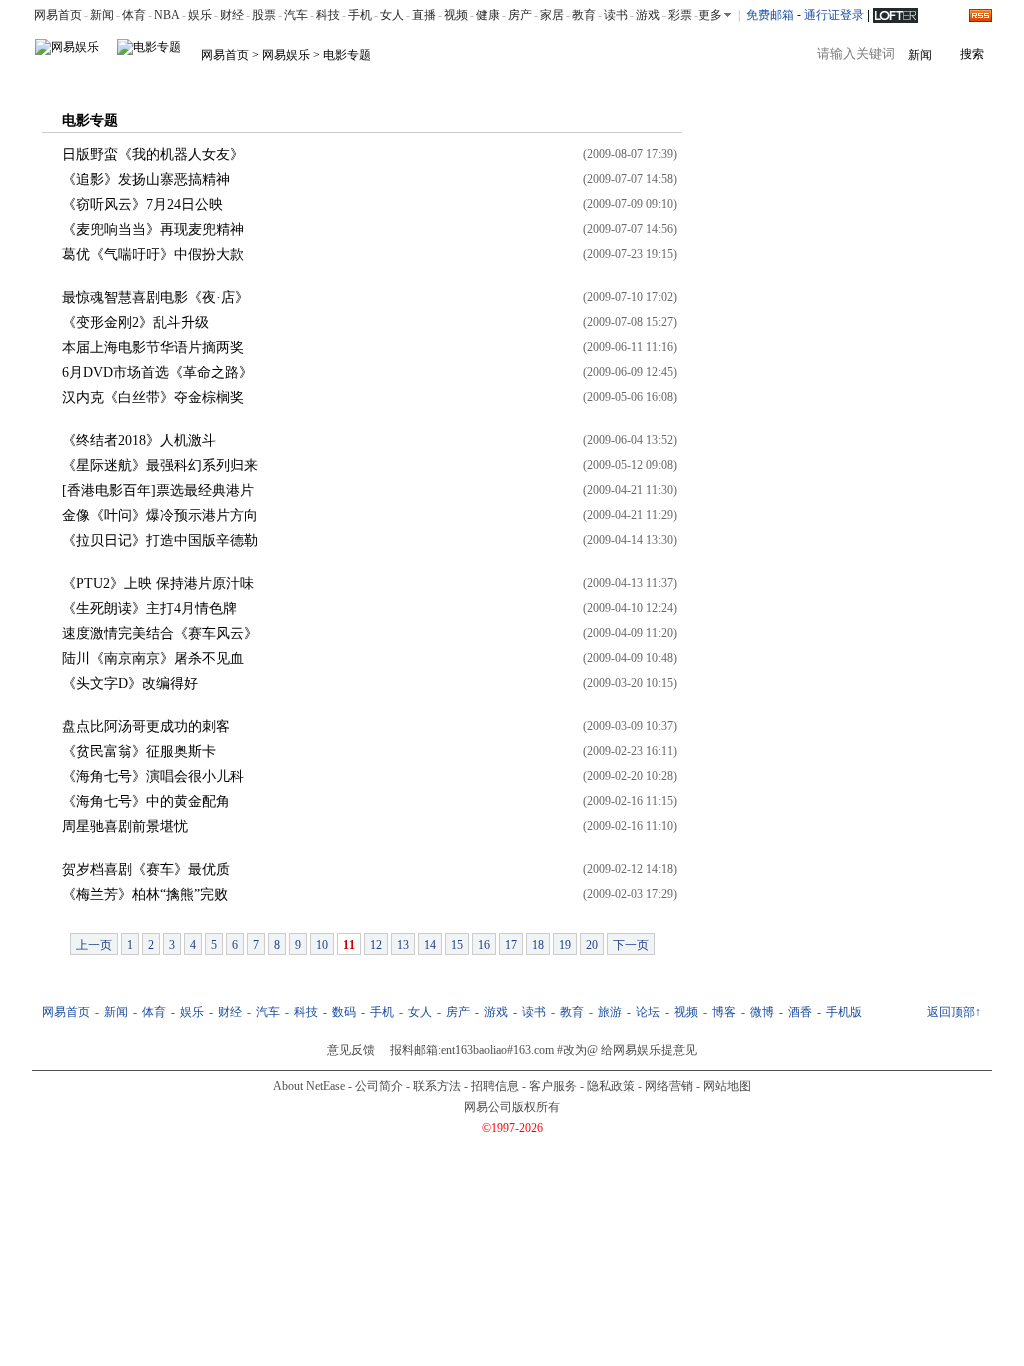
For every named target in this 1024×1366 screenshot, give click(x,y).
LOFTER (895, 14)
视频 (456, 15)
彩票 (680, 15)
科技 (328, 15)
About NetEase (309, 1086)
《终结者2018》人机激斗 (139, 440)
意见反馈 (351, 1050)
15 (457, 945)
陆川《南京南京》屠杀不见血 (153, 658)
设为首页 (931, 82)
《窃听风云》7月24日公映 (142, 204)
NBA (167, 15)
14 (430, 945)
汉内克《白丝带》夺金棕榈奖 (153, 397)
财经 (232, 15)
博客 (396, 82)
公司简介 (379, 1086)
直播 (424, 15)
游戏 (648, 15)
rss (980, 15)
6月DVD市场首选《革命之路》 (157, 372)
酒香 (800, 1012)
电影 (144, 82)
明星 (102, 82)
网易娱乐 (286, 55)
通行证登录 (834, 15)
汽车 (296, 15)
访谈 (354, 82)
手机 (360, 15)
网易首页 (58, 15)
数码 (344, 1012)
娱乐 (200, 15)
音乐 (228, 82)
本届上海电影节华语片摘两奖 (153, 347)
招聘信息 (495, 1086)
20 (592, 945)
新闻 (102, 15)
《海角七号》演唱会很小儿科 (153, 776)
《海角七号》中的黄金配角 (146, 801)
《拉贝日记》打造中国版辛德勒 (160, 540)
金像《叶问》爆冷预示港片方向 (160, 515)
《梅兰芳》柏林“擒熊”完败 (145, 894)
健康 (488, 15)
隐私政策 (611, 1086)
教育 (584, 15)
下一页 (631, 945)
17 (511, 945)
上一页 (94, 945)
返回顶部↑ (954, 1012)
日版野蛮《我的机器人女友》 (153, 154)
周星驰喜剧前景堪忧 (125, 826)
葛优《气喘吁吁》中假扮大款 (153, 254)
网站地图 (727, 1086)
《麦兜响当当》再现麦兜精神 (153, 229)
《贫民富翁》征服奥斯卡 (139, 751)
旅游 (610, 1012)
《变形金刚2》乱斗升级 (135, 322)
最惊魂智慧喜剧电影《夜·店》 (155, 297)
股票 (264, 15)
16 (484, 945)
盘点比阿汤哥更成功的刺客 (146, 726)
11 (349, 945)
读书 (616, 15)
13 (403, 945)
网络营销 (669, 1086)
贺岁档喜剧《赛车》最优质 (146, 869)
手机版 (624, 82)
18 (538, 945)
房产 (520, 15)
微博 (762, 1012)
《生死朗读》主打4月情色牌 (149, 608)
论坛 (534, 82)
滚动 (60, 82)
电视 (186, 82)
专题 (438, 82)
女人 (392, 15)
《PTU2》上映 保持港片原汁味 (158, 583)
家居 (552, 15)
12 (376, 945)
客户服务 (553, 1086)
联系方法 (437, 1086)
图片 (312, 82)
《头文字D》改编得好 (130, 683)
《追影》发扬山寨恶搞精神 (146, 179)
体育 (134, 15)
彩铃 (576, 82)
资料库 (486, 82)
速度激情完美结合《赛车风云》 (160, 633)
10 (322, 945)
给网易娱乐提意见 (649, 1050)
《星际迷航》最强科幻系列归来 (160, 465)
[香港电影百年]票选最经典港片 (158, 490)
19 (565, 945)
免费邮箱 (770, 15)
